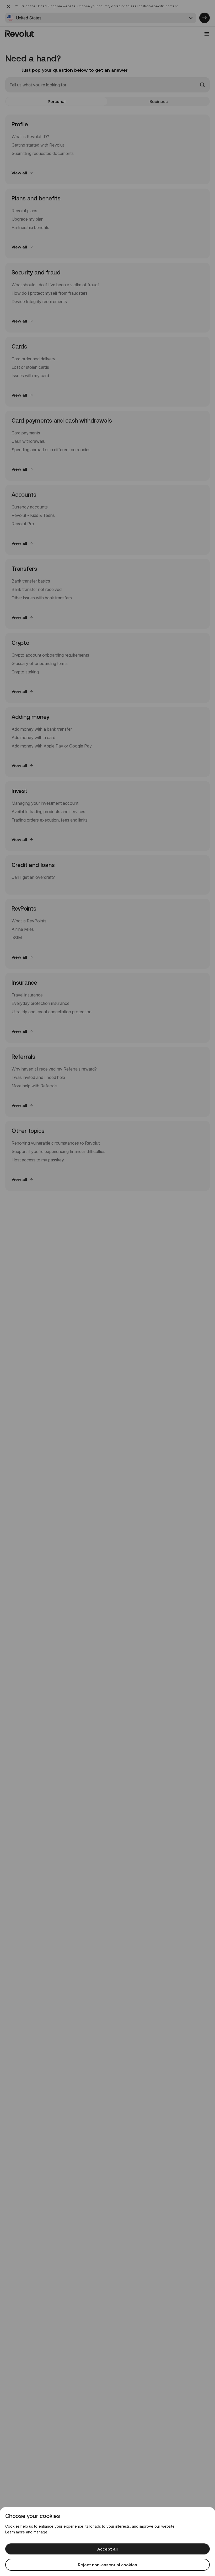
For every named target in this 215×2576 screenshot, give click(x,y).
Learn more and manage (26, 2532)
